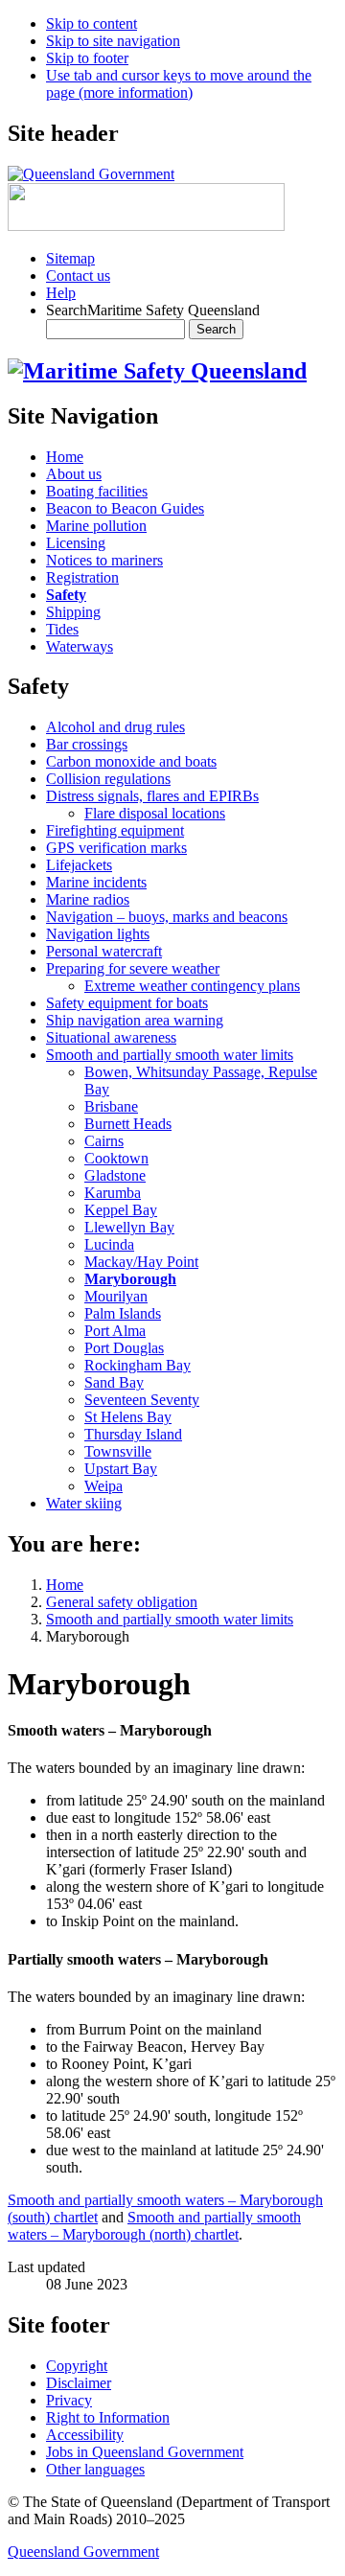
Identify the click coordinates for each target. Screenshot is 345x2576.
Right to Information (108, 2417)
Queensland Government (83, 2552)
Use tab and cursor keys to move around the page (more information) (179, 84)
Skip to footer (87, 58)
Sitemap (70, 258)
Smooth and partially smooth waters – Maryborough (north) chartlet (154, 2226)
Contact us (78, 276)
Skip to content (92, 23)
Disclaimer (79, 2383)
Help (61, 293)
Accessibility (85, 2435)
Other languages (95, 2469)
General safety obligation (122, 1602)
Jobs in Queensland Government (145, 2452)
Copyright (77, 2366)
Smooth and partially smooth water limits (170, 1619)
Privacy (69, 2400)
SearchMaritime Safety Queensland (153, 310)
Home (65, 1585)
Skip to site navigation (113, 41)
